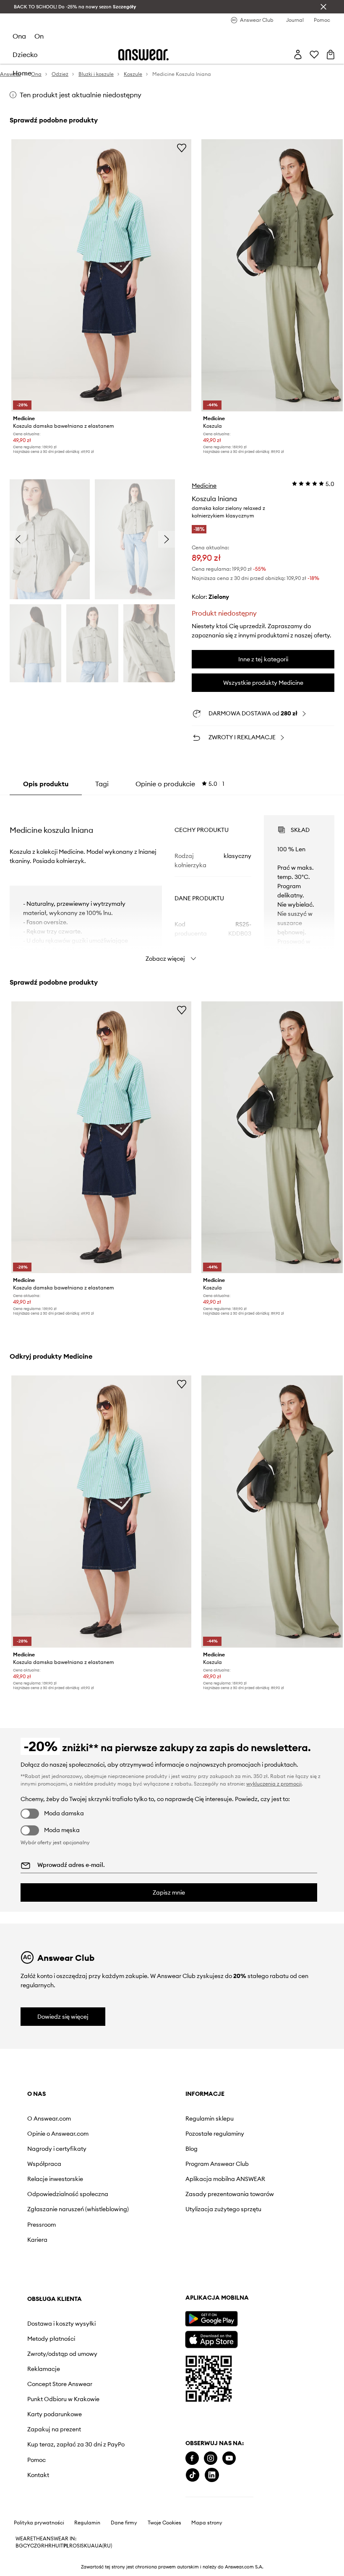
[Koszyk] (331, 55)
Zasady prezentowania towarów (230, 2194)
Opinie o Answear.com (58, 2134)
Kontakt (38, 2475)
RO (73, 2546)
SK (84, 2546)
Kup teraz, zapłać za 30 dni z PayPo (76, 2444)
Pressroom (42, 2225)
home (22, 73)
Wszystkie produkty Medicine (263, 683)
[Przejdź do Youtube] (229, 2458)
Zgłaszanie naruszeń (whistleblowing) (78, 2209)
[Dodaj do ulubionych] (182, 148)
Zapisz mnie (169, 1892)
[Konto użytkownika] (298, 55)
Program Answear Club (217, 2164)
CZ (34, 2546)
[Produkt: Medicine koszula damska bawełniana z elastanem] (101, 275)
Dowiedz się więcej (63, 2017)
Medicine (204, 486)
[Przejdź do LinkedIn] (212, 2475)
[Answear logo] (143, 55)
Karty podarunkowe (55, 2414)
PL (66, 2546)
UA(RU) (103, 2546)
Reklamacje (44, 2369)
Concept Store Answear (60, 2384)
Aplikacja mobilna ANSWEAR (225, 2179)
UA (91, 2546)
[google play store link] (211, 2319)
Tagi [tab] (102, 784)
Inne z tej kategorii (263, 659)
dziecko (25, 55)
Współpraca (44, 2164)
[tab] (180, 784)
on (39, 36)
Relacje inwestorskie (55, 2179)
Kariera (37, 2240)
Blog (192, 2149)
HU (55, 2546)
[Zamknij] (323, 7)
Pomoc (36, 2460)
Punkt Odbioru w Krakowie (63, 2399)
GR (41, 2546)
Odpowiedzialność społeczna (68, 2194)
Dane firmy (124, 2523)
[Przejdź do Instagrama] (211, 2458)
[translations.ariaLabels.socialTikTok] (193, 2475)
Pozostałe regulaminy (215, 2134)
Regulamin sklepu (210, 2119)
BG (19, 2546)
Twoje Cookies (164, 2523)
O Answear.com (49, 2119)
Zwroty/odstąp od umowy (62, 2354)
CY (27, 2546)
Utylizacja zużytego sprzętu (223, 2209)
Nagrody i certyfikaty (57, 2149)
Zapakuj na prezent (54, 2429)
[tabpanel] (172, 881)
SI (79, 2546)
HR (48, 2546)
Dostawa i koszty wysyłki (61, 2324)
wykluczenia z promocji (274, 1784)
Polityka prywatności (39, 2523)
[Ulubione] (314, 55)
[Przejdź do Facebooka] (192, 2458)
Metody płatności (51, 2339)
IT (61, 2546)
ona (19, 36)
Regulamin (87, 2523)
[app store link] (211, 2338)
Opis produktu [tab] (46, 784)
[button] (50, 539)
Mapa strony (207, 2523)
